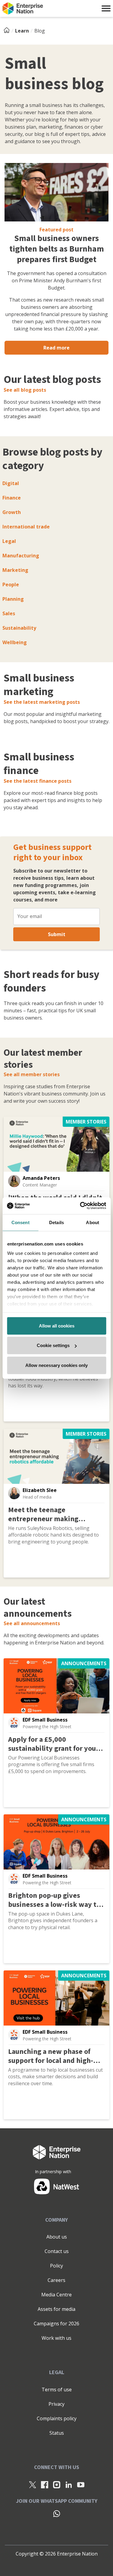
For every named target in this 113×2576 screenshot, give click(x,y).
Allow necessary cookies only (56, 1365)
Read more (56, 348)
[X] (33, 2484)
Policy (56, 2266)
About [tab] (93, 1222)
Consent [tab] (20, 1222)
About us (57, 2237)
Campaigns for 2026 (56, 2324)
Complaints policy (57, 2418)
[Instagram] (57, 2484)
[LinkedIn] (69, 2484)
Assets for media (56, 2309)
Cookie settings (53, 1345)
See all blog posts (25, 390)
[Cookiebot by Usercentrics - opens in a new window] (80, 1206)
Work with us (56, 2338)
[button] (106, 8)
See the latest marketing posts (42, 702)
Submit (57, 934)
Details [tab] (56, 1222)
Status (57, 2433)
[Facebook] (45, 2484)
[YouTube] (81, 2484)
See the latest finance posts (38, 781)
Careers (56, 2280)
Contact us (57, 2251)
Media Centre (56, 2295)
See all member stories (32, 1074)
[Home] (8, 31)
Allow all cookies (57, 1326)
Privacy (56, 2404)
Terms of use (57, 2390)
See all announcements (32, 1623)
